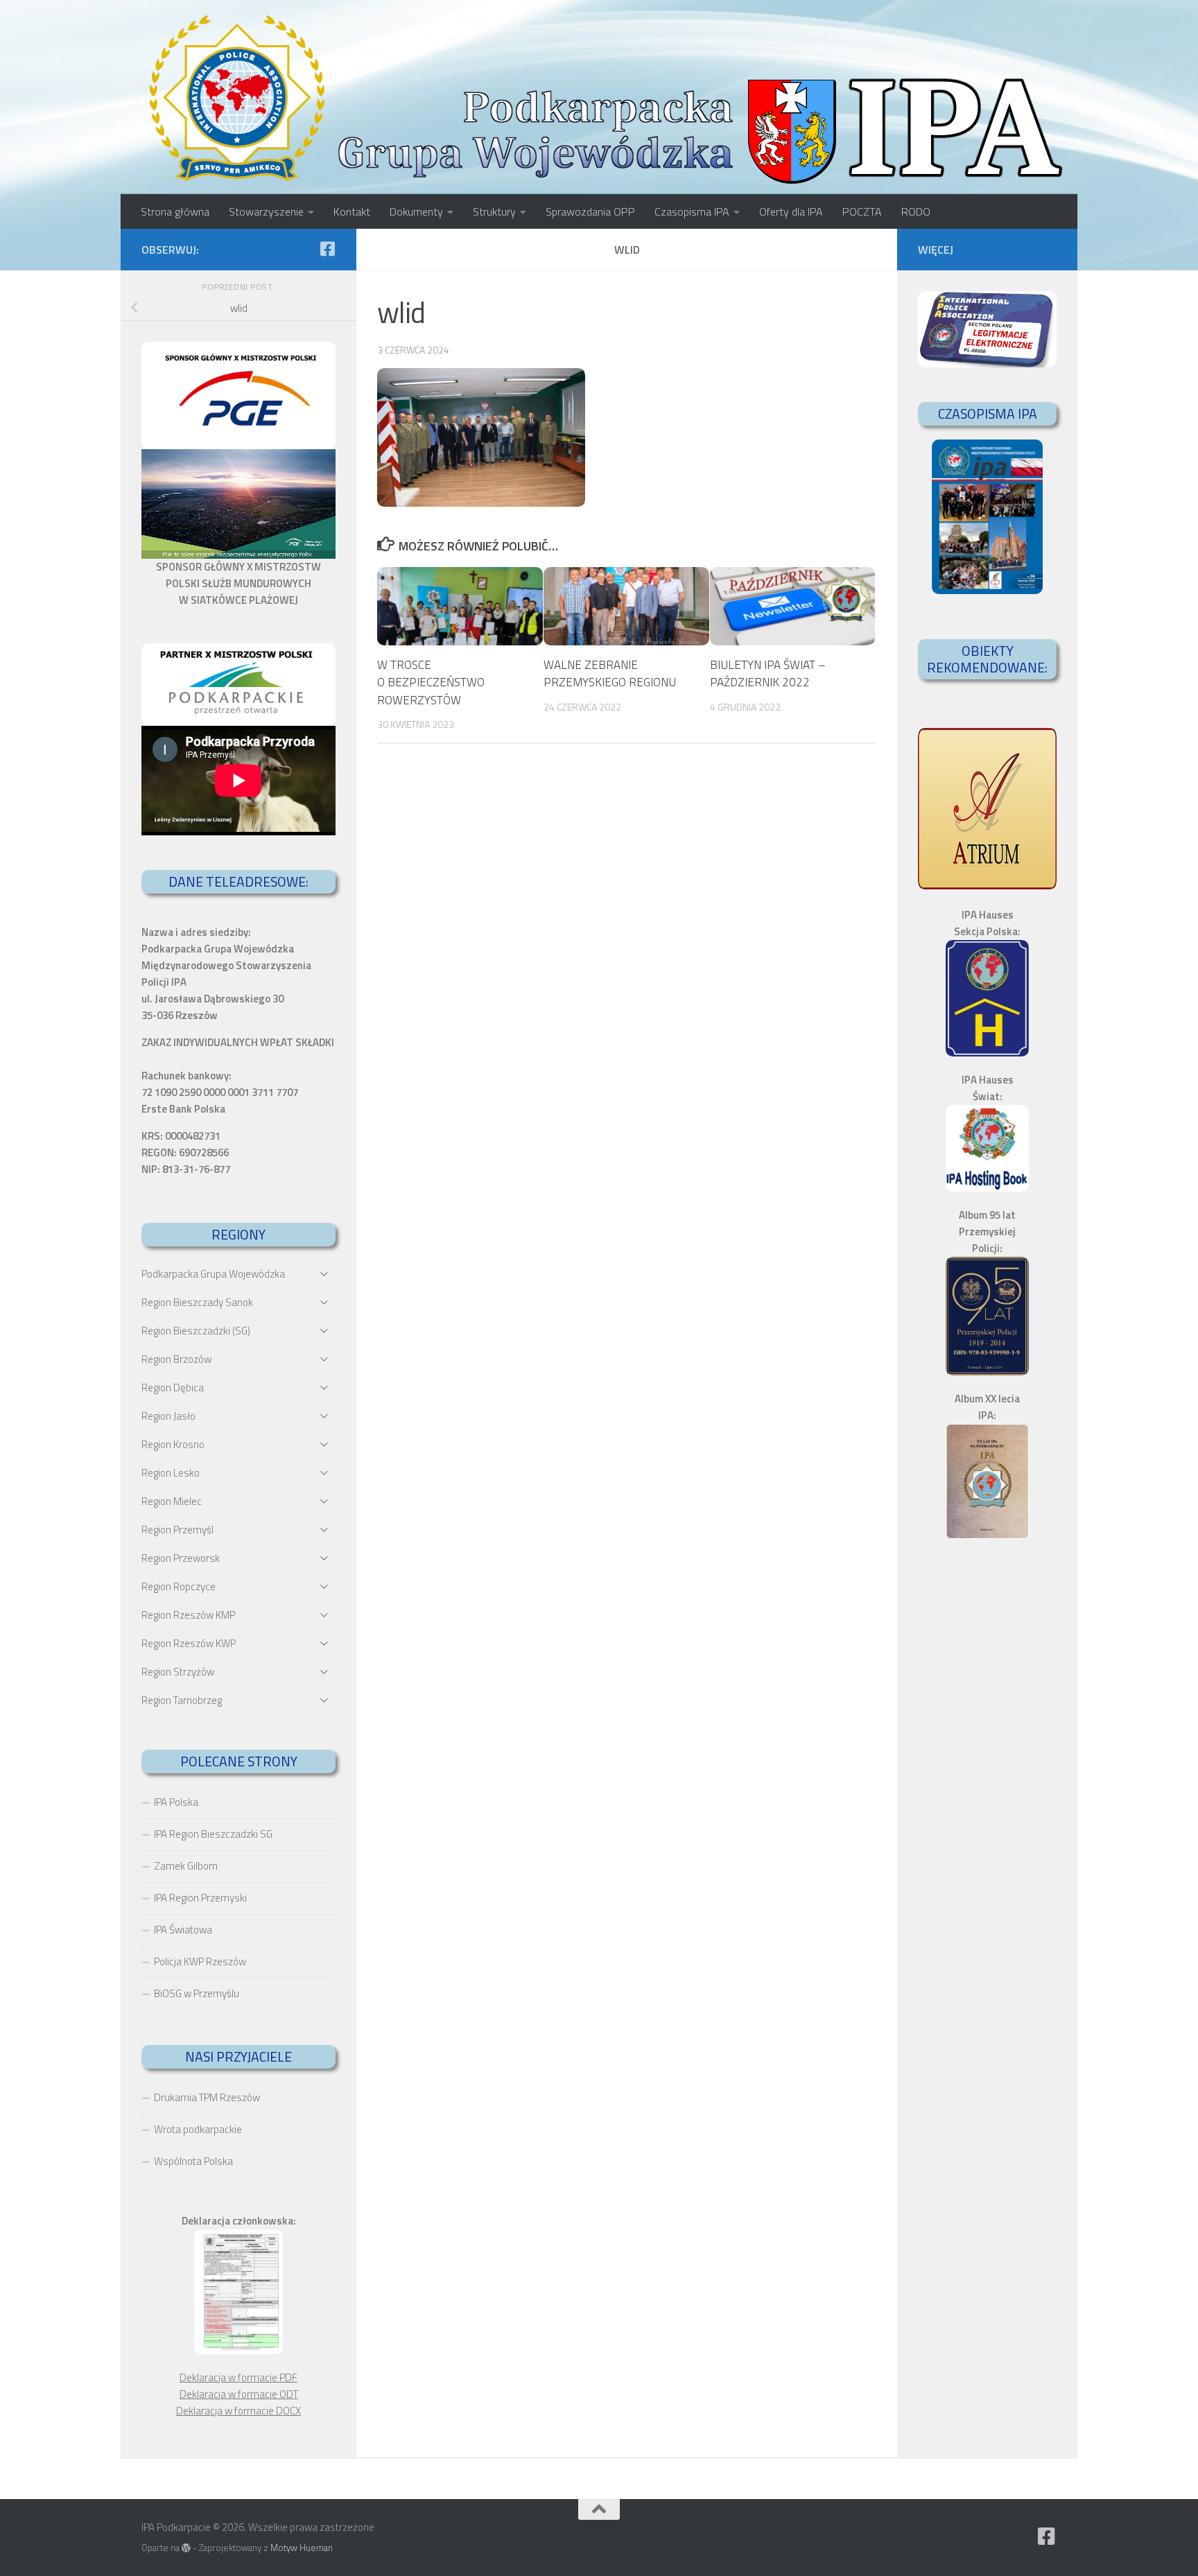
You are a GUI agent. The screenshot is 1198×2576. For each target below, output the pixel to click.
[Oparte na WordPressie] (186, 2548)
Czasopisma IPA (692, 211)
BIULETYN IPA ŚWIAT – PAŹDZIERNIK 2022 (768, 674)
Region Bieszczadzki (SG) (196, 1331)
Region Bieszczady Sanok (197, 1302)
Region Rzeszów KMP (188, 1615)
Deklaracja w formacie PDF (238, 2377)
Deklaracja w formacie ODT (239, 2394)
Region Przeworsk (181, 1558)
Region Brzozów (176, 1359)
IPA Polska (176, 1802)
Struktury (494, 211)
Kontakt (352, 211)
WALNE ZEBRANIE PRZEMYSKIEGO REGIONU (610, 674)
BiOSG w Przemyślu (197, 1993)
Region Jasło (168, 1416)
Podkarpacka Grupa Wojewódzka (213, 1274)
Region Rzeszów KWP (189, 1643)
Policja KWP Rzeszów (200, 1961)
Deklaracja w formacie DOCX (238, 2411)
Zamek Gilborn (186, 1866)
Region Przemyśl (177, 1530)
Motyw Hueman (302, 2548)
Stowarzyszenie (266, 211)
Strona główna (175, 211)
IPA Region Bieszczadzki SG (213, 1834)
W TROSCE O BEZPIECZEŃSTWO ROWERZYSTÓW (431, 682)
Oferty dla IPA (791, 211)
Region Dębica (173, 1387)
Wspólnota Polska (193, 2161)
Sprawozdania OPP (590, 211)
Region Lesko (171, 1473)
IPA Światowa (183, 1930)
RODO (916, 211)
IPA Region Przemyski (200, 1898)
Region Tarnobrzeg (182, 1700)
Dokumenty (416, 211)
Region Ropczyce (179, 1586)
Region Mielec (172, 1501)
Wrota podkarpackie (198, 2129)
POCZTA (862, 211)
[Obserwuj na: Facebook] (327, 249)
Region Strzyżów (178, 1672)
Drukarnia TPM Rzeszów (207, 2097)
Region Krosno (173, 1444)
